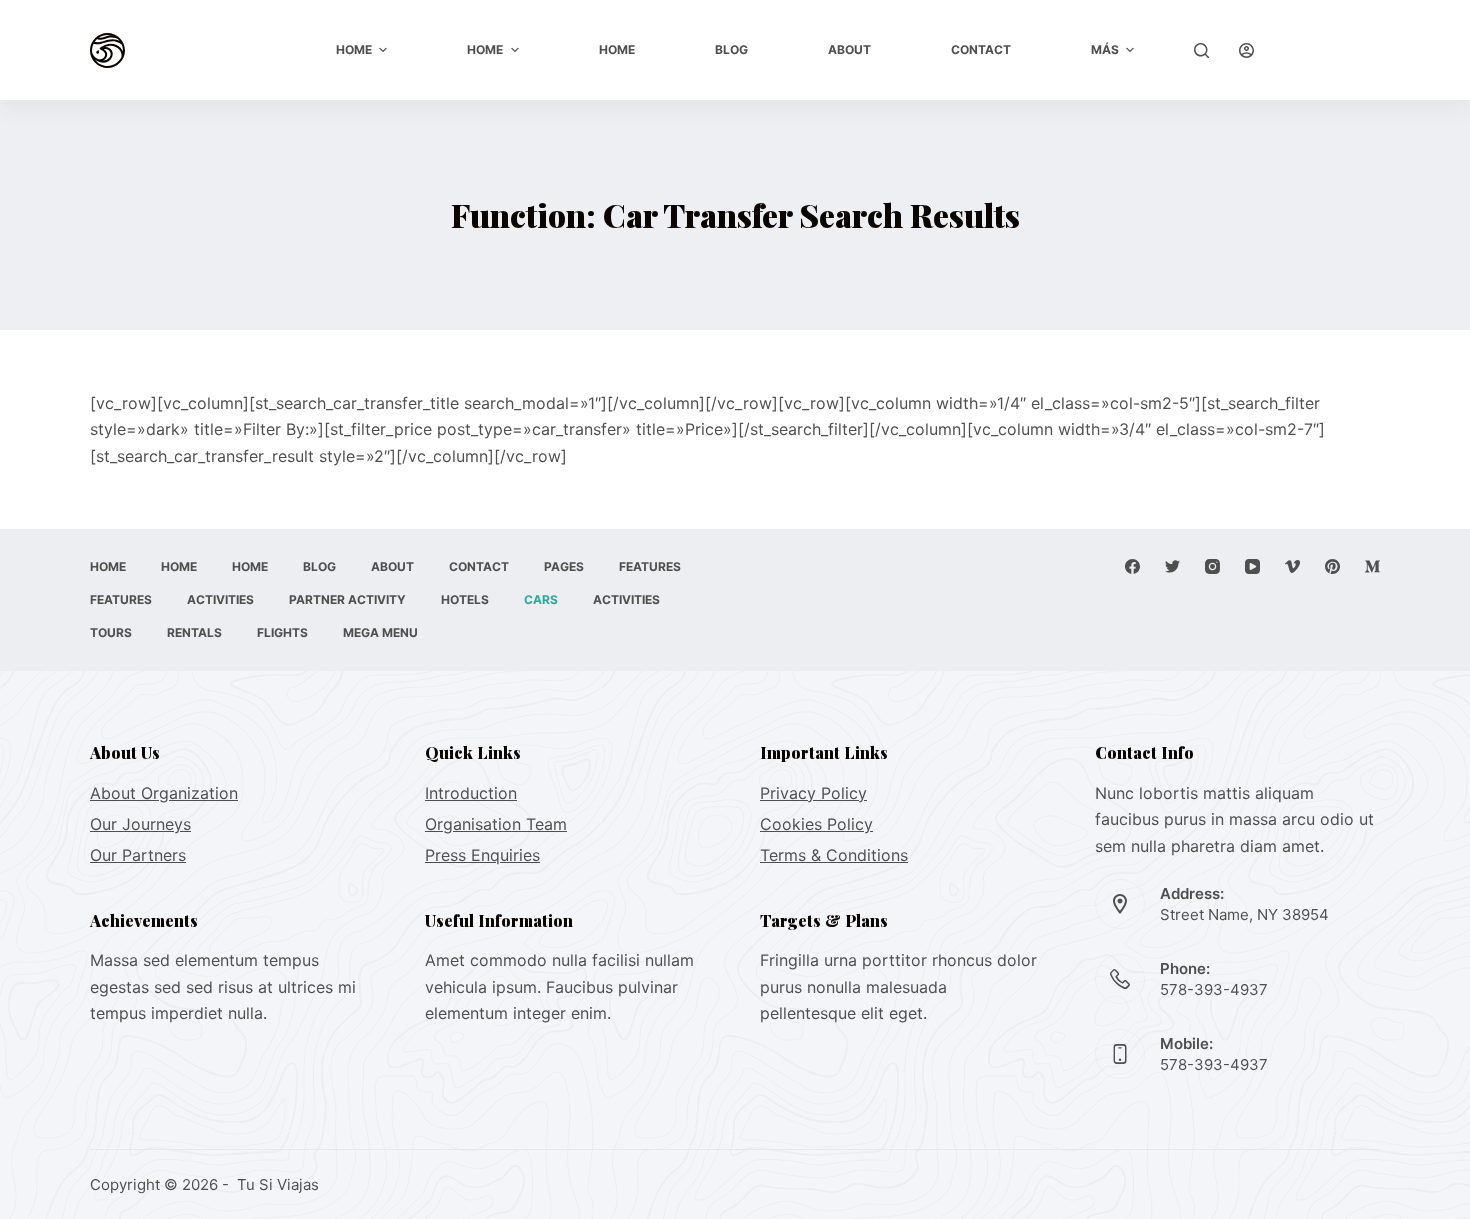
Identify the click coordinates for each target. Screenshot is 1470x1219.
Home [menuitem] (354, 49)
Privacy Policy (813, 793)
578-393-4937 (1214, 989)
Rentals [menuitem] (194, 632)
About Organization (164, 793)
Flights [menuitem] (282, 632)
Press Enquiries (482, 855)
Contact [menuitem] (981, 49)
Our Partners (138, 855)
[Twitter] (1172, 566)
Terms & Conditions (834, 855)
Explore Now (1332, 49)
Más (1105, 49)
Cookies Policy (816, 824)
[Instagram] (1212, 566)
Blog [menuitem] (731, 49)
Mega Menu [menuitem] (380, 632)
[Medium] (1372, 566)
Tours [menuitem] (111, 632)
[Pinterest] (1332, 566)
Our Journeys (140, 824)
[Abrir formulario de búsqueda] (1201, 50)
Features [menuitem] (650, 566)
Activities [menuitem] (220, 599)
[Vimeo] (1292, 566)
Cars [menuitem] (541, 599)
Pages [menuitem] (564, 566)
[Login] (1246, 50)
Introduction (471, 793)
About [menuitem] (849, 49)
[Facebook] (1132, 566)
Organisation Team (496, 824)
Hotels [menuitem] (465, 599)
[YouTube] (1252, 566)
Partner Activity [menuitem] (347, 599)
